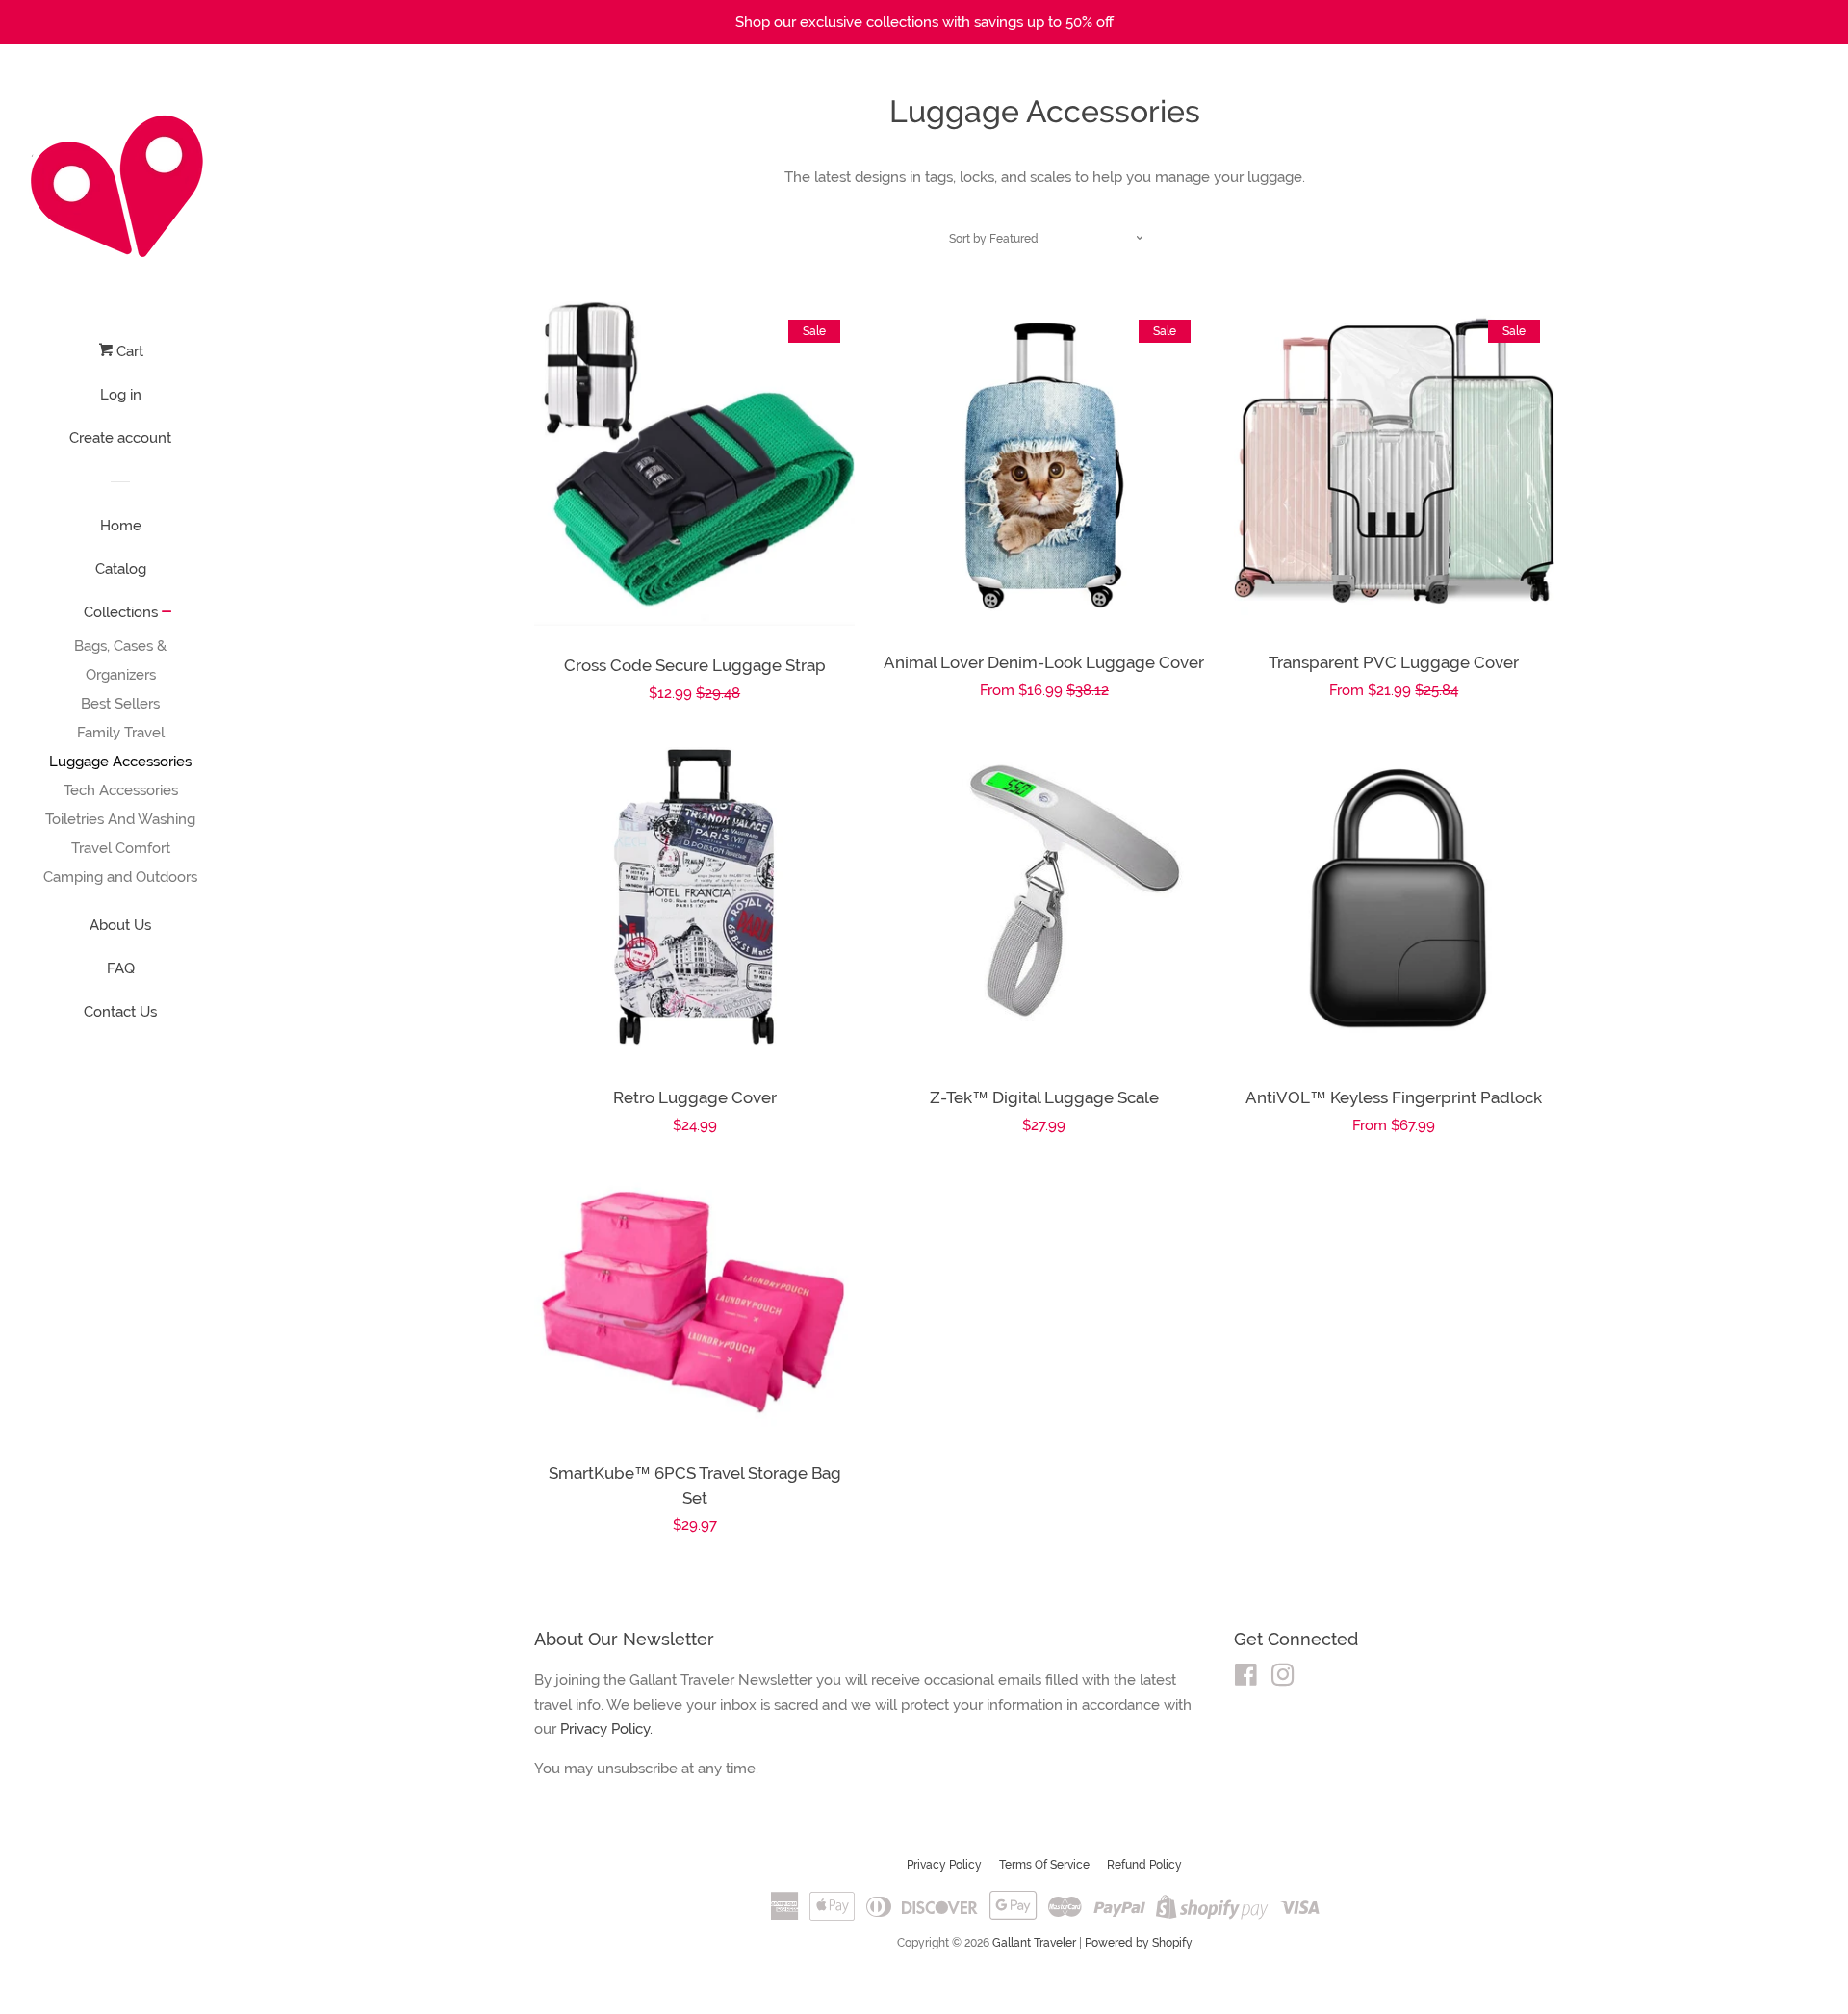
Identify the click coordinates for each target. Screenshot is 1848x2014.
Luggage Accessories (120, 762)
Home (121, 526)
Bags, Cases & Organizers (120, 660)
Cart (128, 351)
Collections (121, 612)
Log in (121, 395)
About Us (120, 925)
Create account (120, 438)
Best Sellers (120, 704)
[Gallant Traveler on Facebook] (1246, 1679)
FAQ (121, 968)
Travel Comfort (121, 848)
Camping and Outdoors (120, 877)
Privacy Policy (944, 1865)
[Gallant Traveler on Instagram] (1283, 1679)
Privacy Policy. (606, 1729)
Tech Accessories (121, 790)
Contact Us (120, 1012)
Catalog (121, 569)
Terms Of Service (1044, 1865)
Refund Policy (1144, 1865)
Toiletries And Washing (120, 819)
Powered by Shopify (1139, 1943)
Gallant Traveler (1034, 1943)
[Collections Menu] (167, 613)
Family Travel (121, 733)
